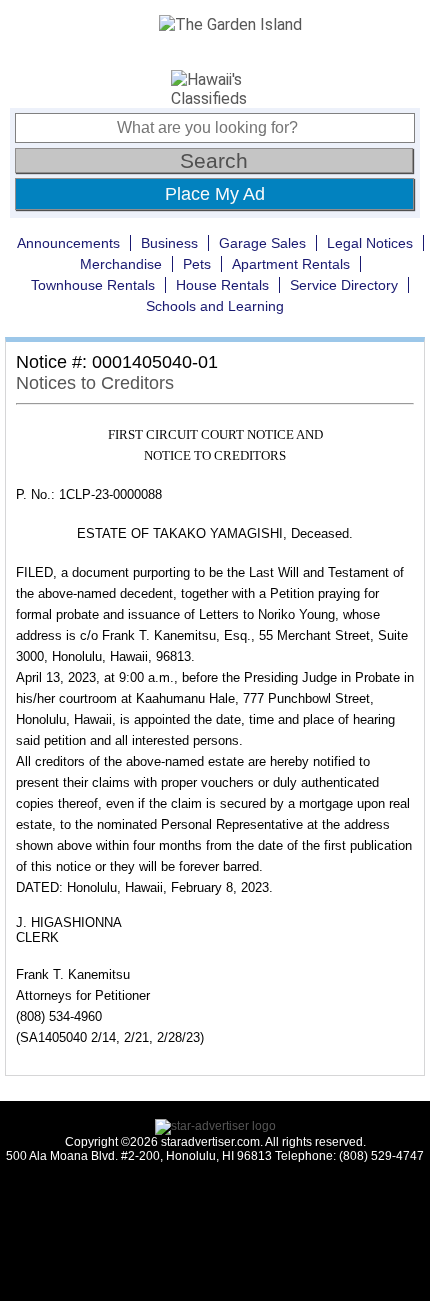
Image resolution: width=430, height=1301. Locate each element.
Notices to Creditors (95, 383)
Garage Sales (262, 243)
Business (169, 243)
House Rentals (222, 285)
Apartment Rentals (291, 264)
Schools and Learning (215, 306)
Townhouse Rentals (93, 285)
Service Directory (344, 285)
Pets (197, 264)
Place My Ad (215, 194)
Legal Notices (370, 243)
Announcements (68, 243)
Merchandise (121, 264)
